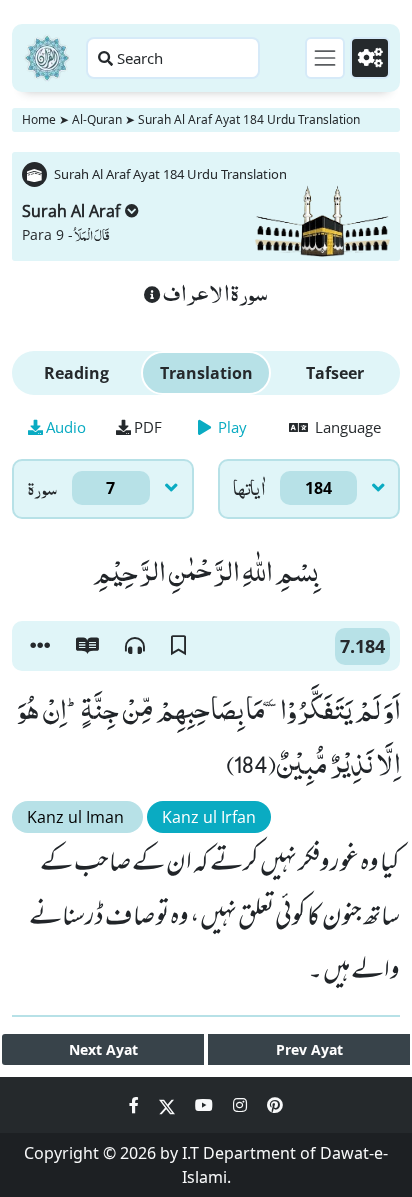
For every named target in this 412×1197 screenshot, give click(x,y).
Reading (76, 373)
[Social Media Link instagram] (242, 1105)
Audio (66, 427)
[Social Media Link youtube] (206, 1105)
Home (39, 119)
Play (230, 427)
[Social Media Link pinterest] (275, 1105)
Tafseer (335, 373)
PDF (148, 427)
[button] (40, 646)
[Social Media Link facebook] (136, 1105)
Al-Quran (97, 119)
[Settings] (370, 58)
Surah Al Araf (71, 211)
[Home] (47, 58)
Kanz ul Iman (77, 817)
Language (346, 427)
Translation (206, 373)
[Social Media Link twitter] (169, 1105)
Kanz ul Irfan (209, 817)
